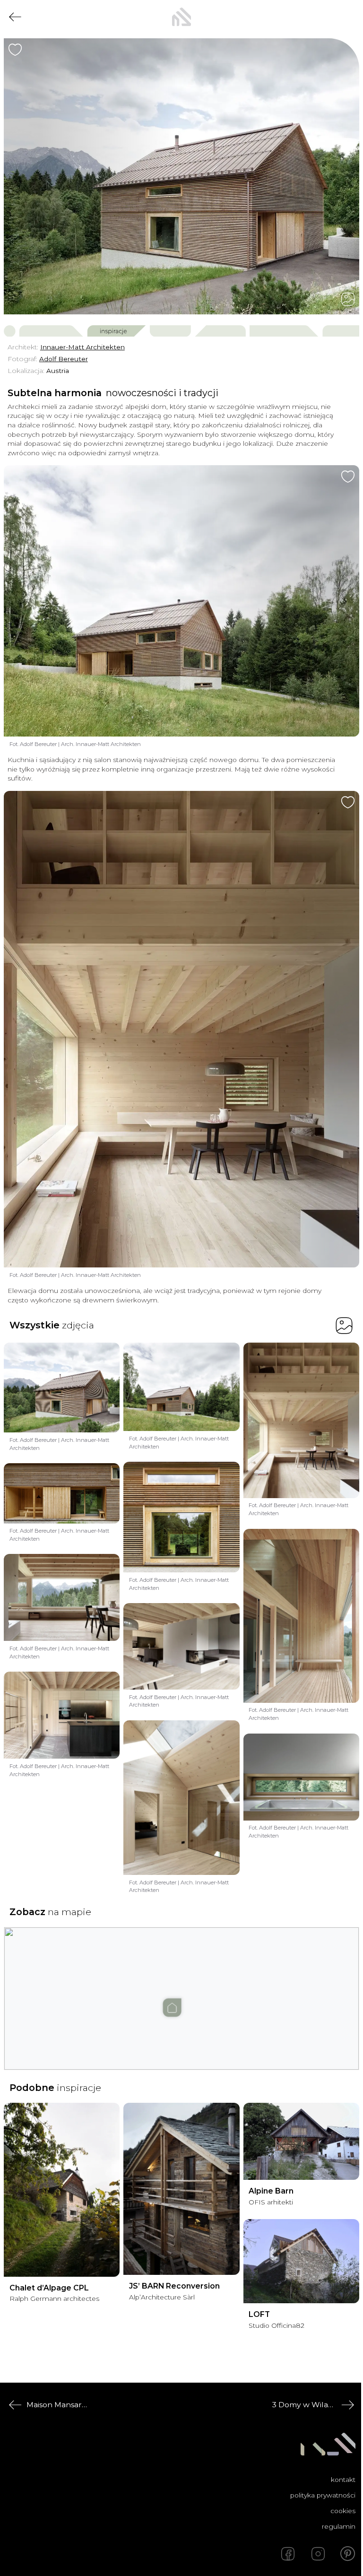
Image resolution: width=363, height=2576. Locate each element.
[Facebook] (288, 2554)
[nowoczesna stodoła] (181, 17)
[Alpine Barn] (301, 2142)
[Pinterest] (348, 2554)
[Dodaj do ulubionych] (15, 50)
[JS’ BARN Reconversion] (181, 2189)
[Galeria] (348, 299)
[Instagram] (318, 2554)
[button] (181, 1989)
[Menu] (348, 17)
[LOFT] (301, 2261)
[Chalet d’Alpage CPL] (62, 2190)
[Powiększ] (181, 176)
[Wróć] (15, 17)
